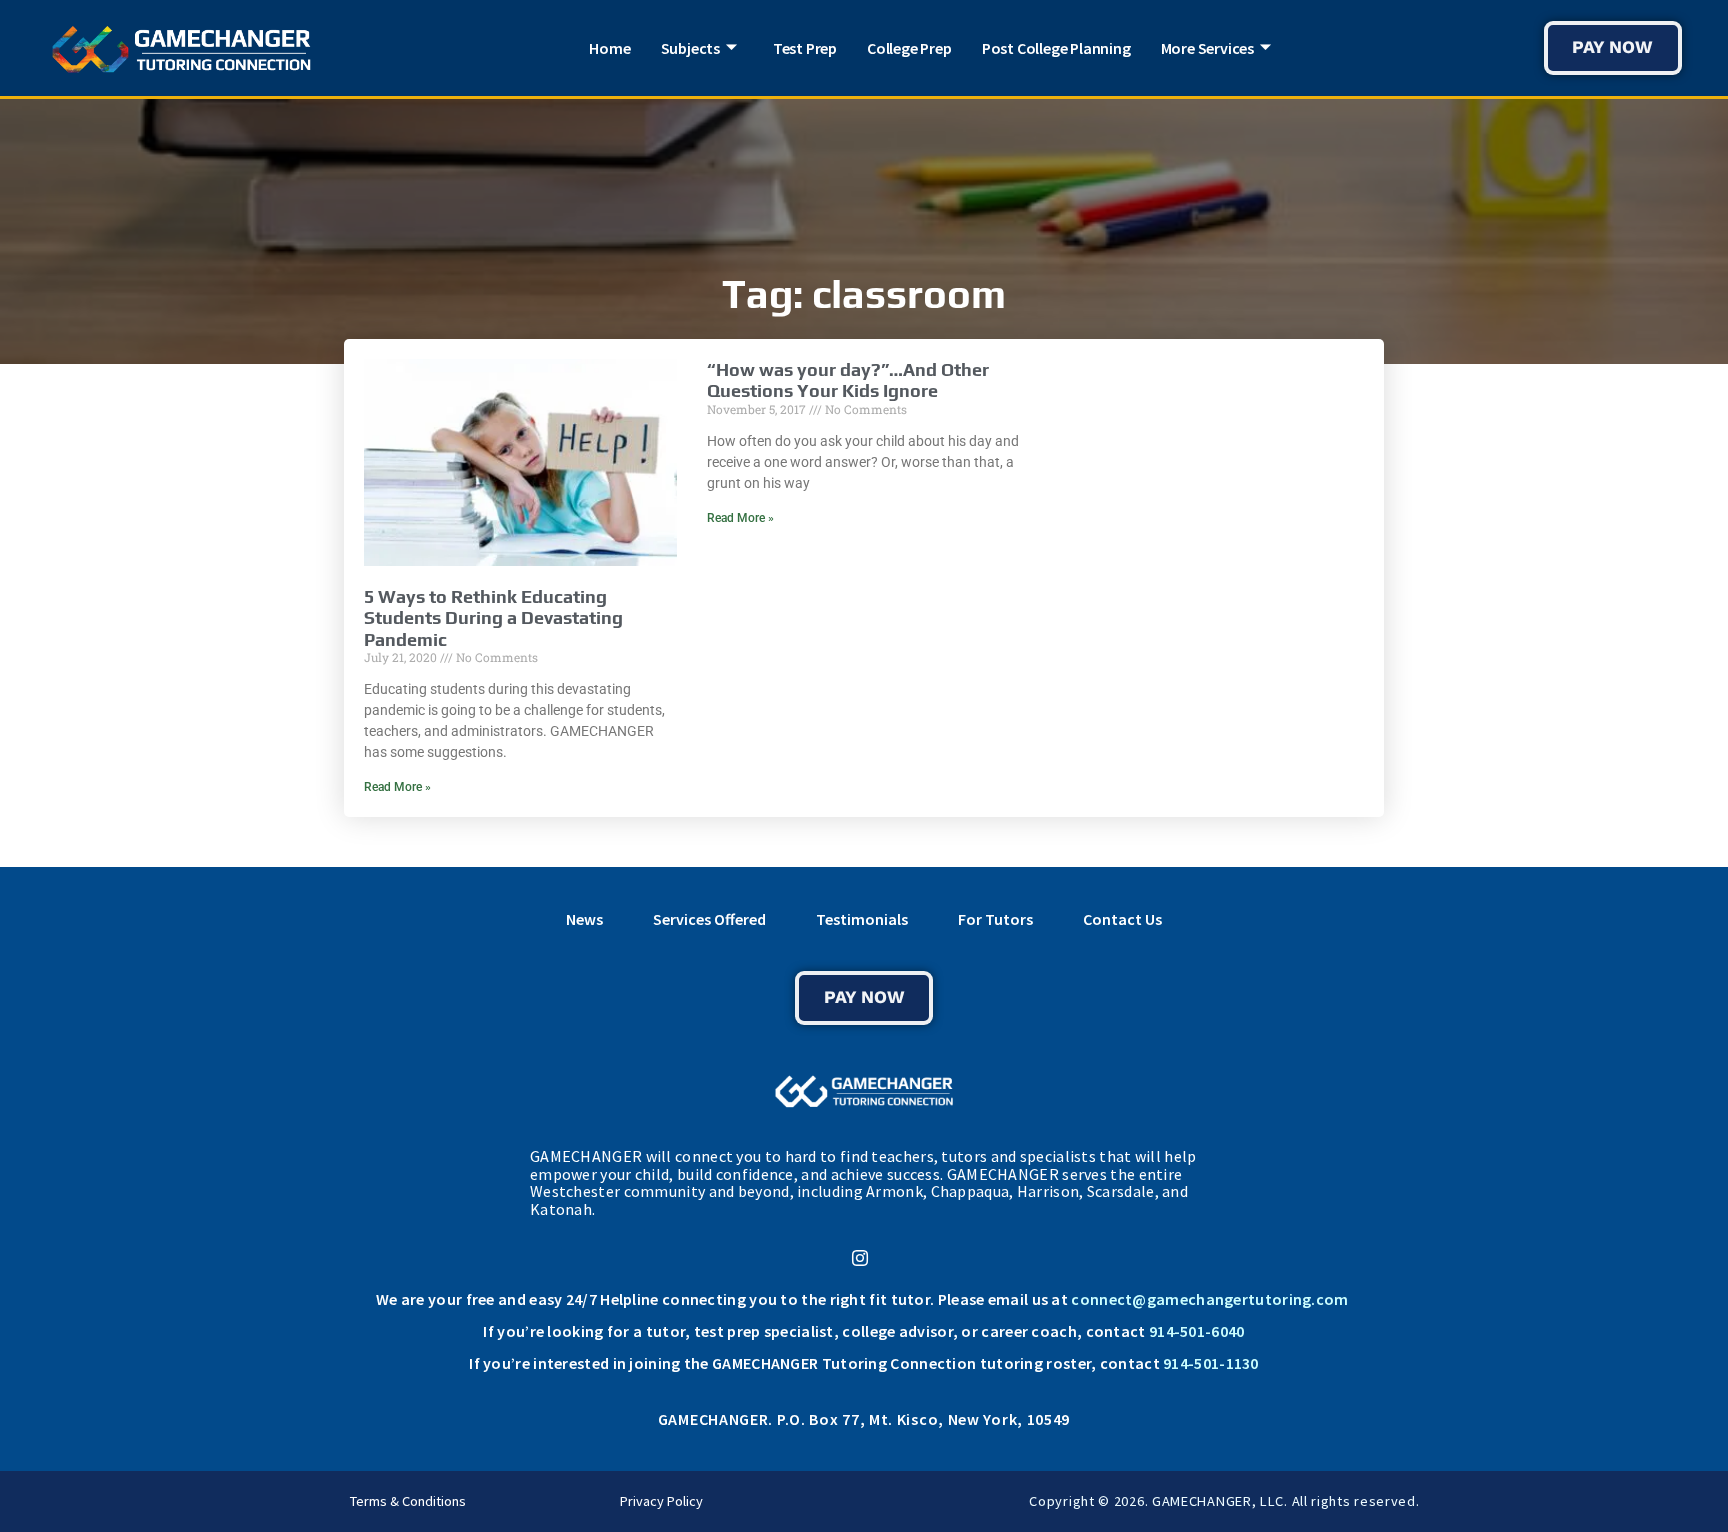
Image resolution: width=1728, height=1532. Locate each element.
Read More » (397, 787)
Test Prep (805, 48)
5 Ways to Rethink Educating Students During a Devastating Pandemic (493, 618)
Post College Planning (1056, 48)
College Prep (909, 48)
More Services (1207, 48)
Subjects (690, 48)
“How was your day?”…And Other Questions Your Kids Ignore (848, 380)
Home (609, 48)
